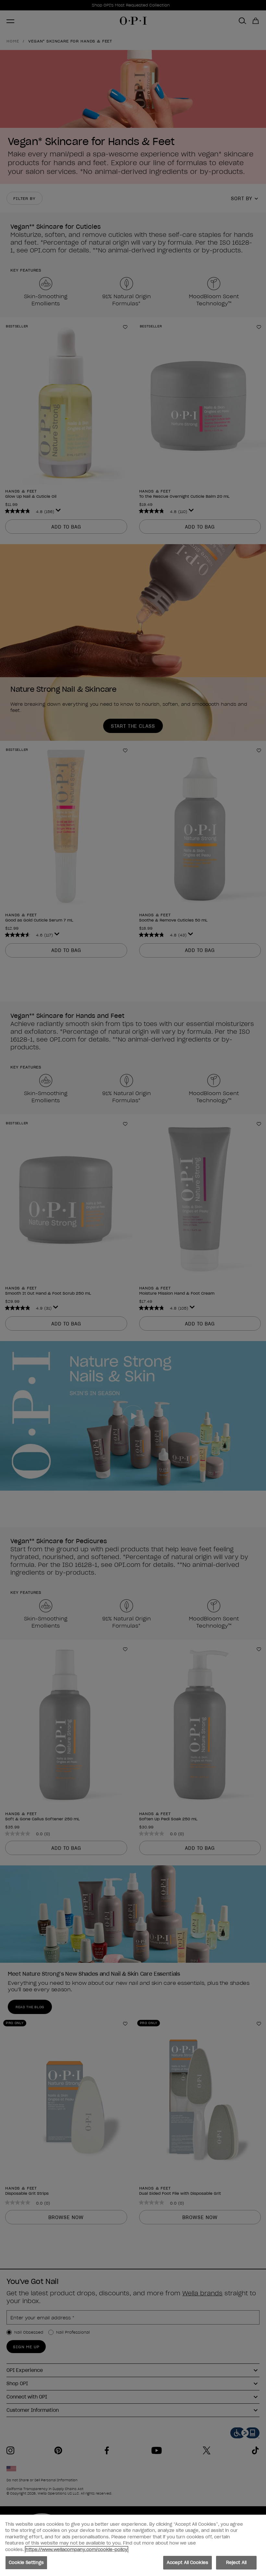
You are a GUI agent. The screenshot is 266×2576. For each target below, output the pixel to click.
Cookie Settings (26, 2563)
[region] (133, 2545)
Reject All (236, 2563)
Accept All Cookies (187, 2563)
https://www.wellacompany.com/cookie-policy (77, 2550)
